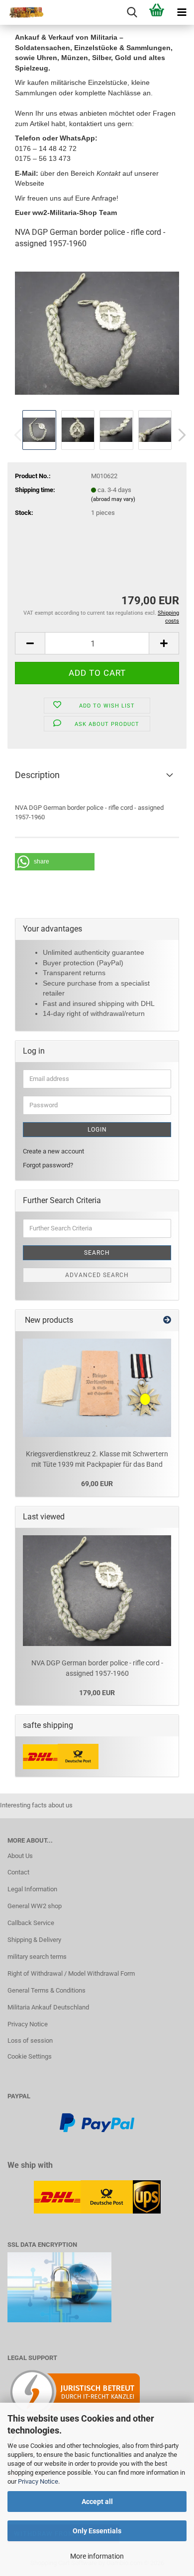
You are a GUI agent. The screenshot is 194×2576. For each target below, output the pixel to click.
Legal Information (32, 1889)
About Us (20, 1856)
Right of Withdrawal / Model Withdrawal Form (71, 1973)
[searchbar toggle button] (132, 12)
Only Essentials (97, 2531)
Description (37, 775)
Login (97, 1130)
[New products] (167, 1321)
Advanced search (97, 1275)
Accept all (97, 2502)
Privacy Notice (38, 2481)
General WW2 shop (35, 1906)
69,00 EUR (97, 1484)
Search (97, 1253)
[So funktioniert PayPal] (97, 2122)
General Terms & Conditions (47, 1990)
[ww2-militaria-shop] (22, 12)
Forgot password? (48, 1165)
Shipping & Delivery (34, 1940)
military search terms (37, 1957)
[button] (179, 435)
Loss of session (30, 2040)
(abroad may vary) (113, 499)
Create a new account (53, 1151)
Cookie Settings (30, 2056)
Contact (18, 1872)
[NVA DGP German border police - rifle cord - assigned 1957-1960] (97, 332)
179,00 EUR (97, 1693)
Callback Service (31, 1923)
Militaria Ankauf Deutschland (48, 2007)
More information (97, 2556)
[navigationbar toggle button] (182, 12)
